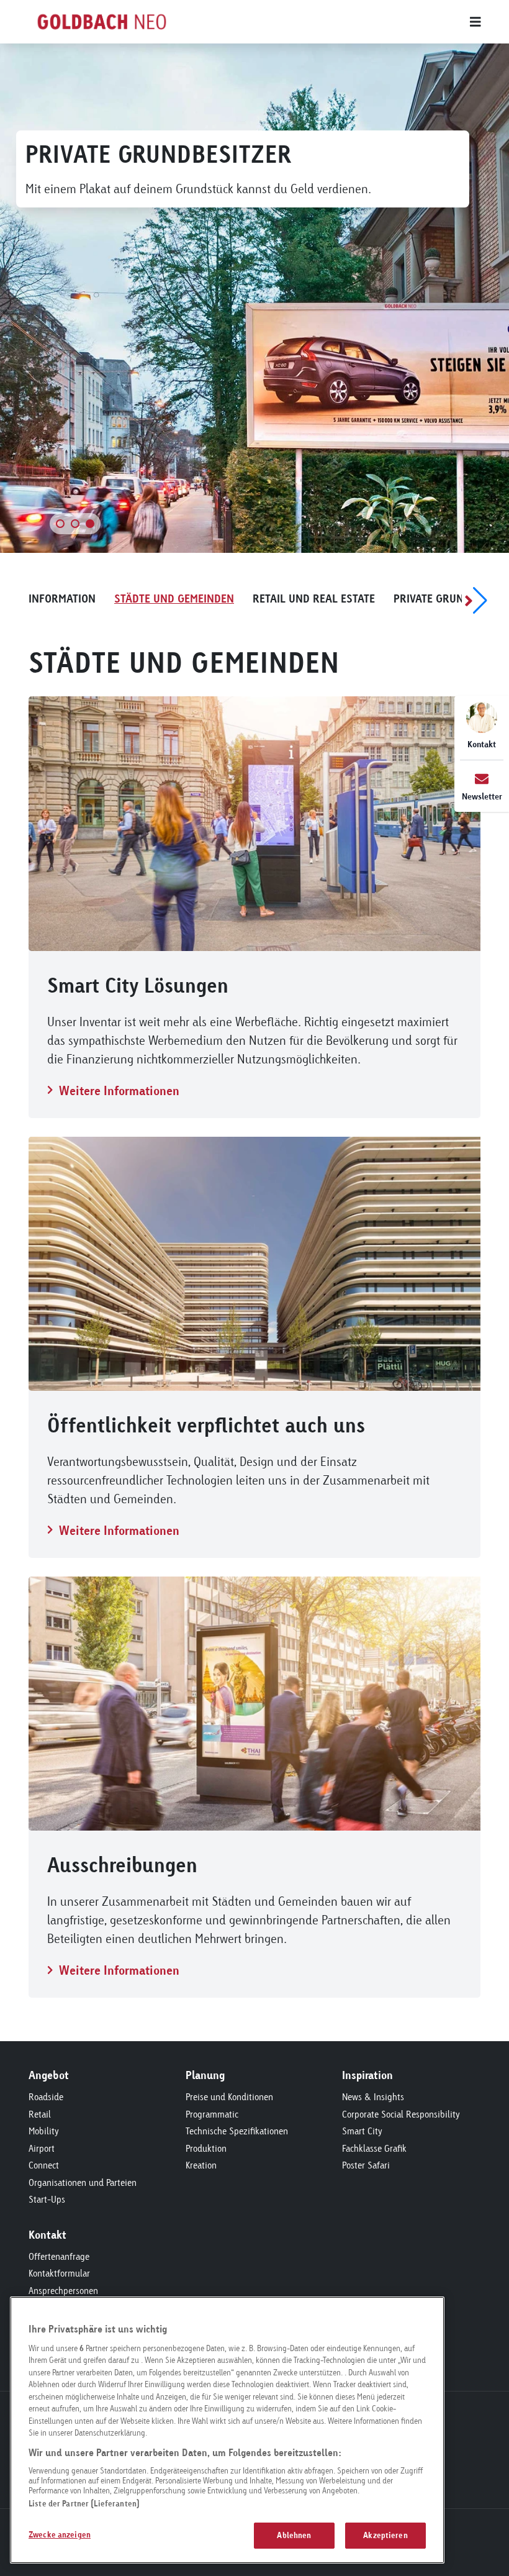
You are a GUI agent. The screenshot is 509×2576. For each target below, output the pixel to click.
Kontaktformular (59, 2273)
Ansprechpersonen (63, 2291)
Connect (44, 2165)
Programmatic (212, 2114)
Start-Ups (47, 2199)
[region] (227, 2430)
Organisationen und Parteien (83, 2182)
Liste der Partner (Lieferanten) (84, 2503)
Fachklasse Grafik (374, 2148)
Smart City (362, 2131)
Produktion (206, 2148)
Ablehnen (294, 2535)
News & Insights (373, 2097)
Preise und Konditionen (229, 2097)
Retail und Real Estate (314, 598)
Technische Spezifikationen (237, 2131)
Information (62, 598)
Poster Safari (366, 2165)
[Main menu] (341, 22)
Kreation (201, 2165)
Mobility (44, 2131)
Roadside (46, 2097)
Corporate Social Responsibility (401, 2114)
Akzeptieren (385, 2535)
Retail (40, 2114)
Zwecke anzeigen (60, 2534)
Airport (42, 2148)
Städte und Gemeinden (174, 598)
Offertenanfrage (59, 2256)
